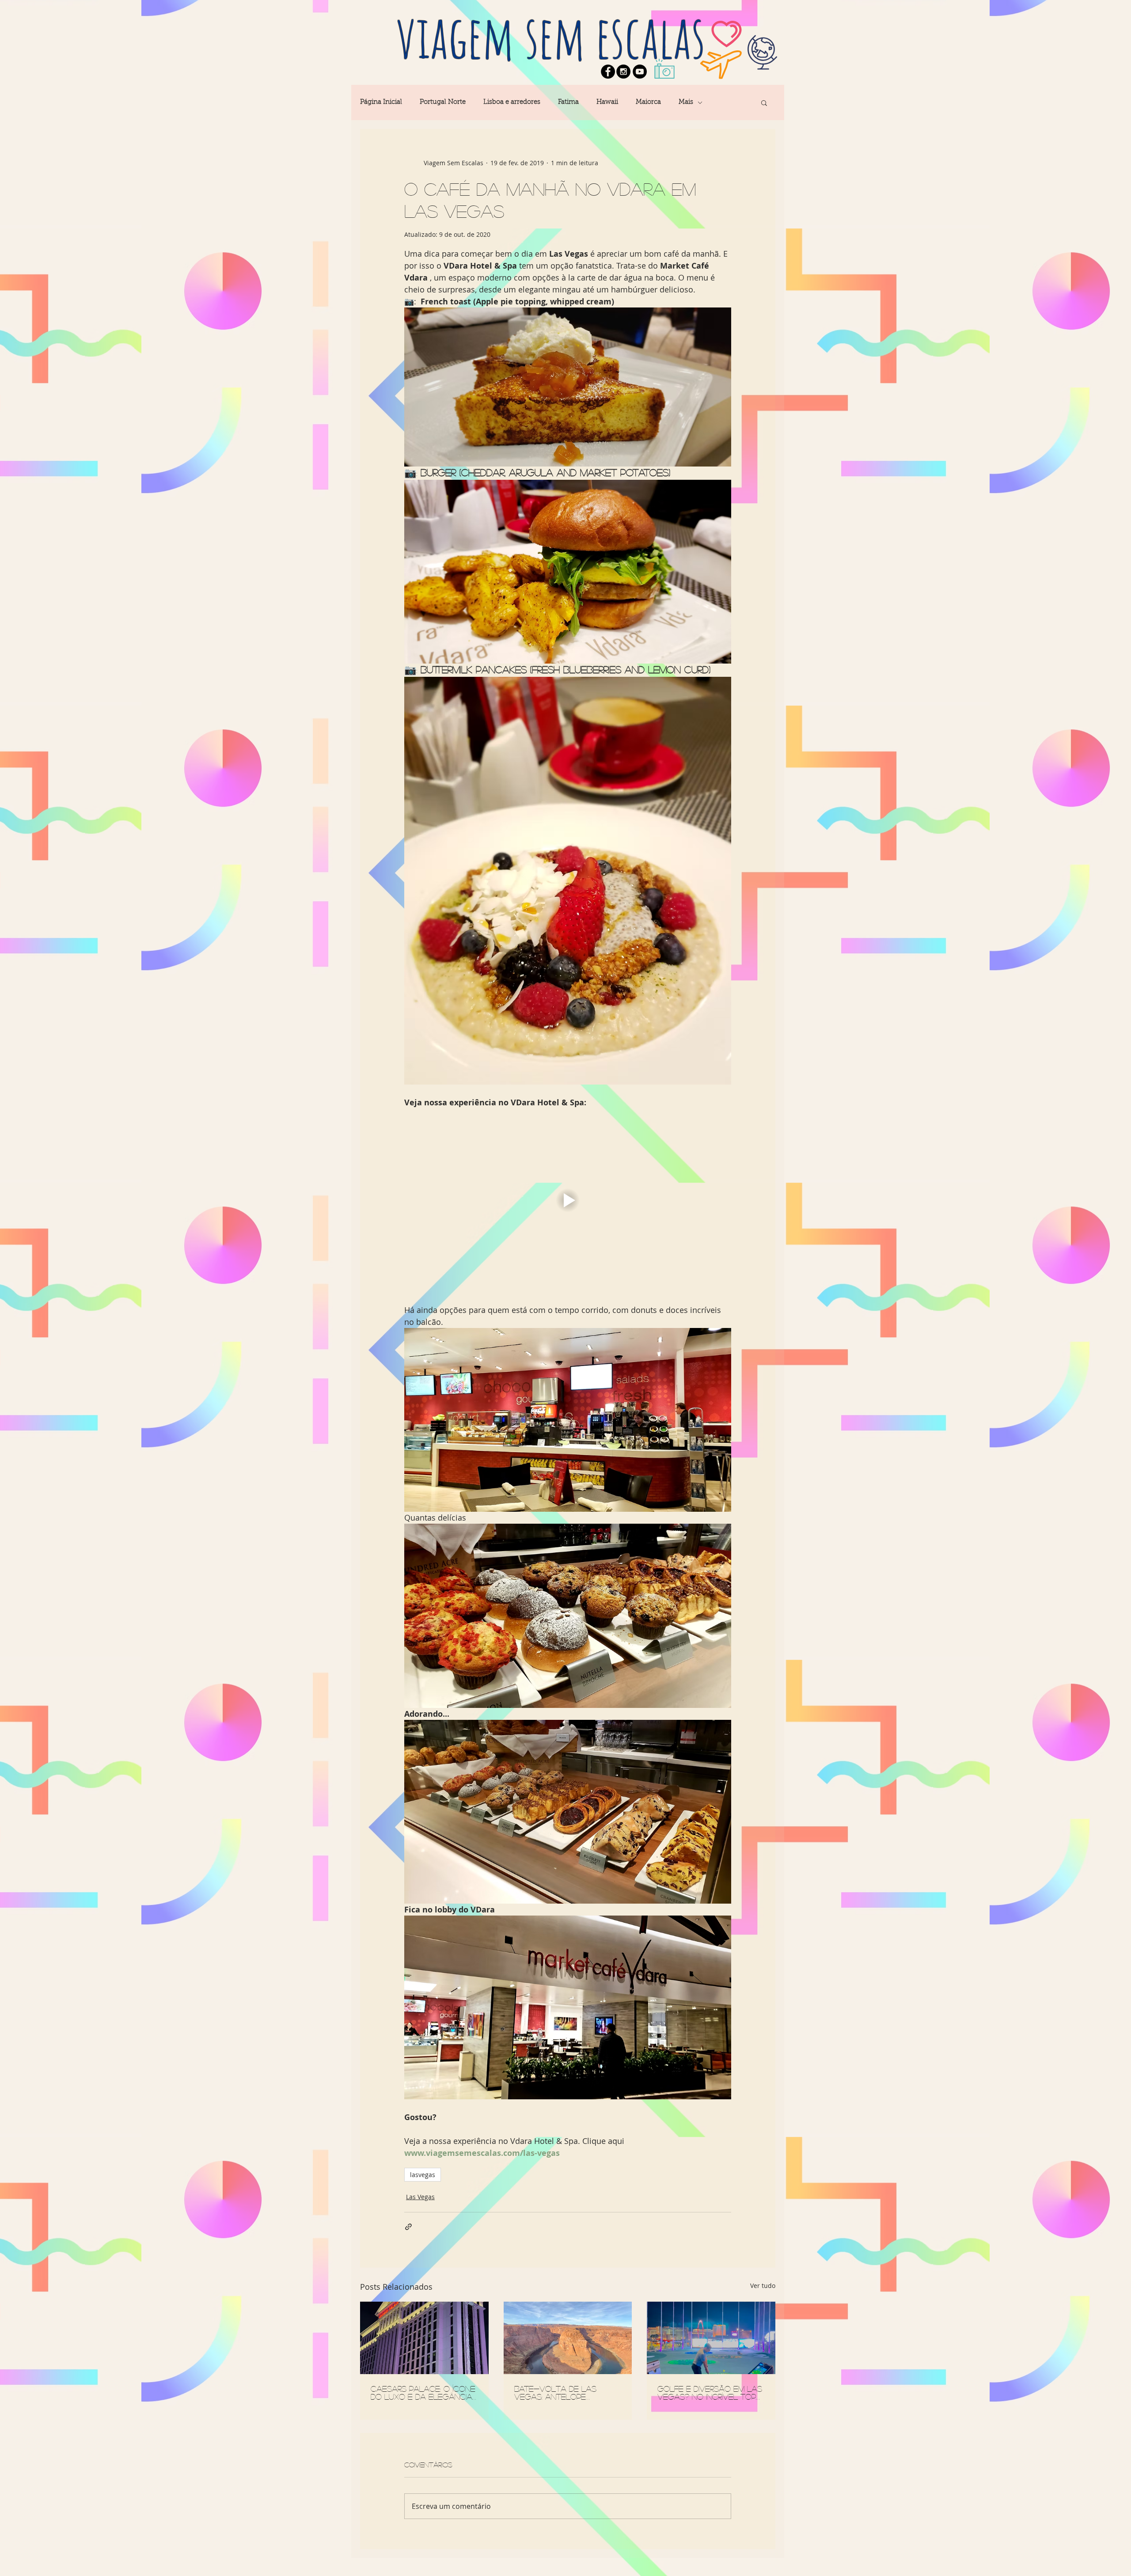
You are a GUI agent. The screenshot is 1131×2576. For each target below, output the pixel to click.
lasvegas (423, 2175)
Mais (686, 102)
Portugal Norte (443, 102)
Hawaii (607, 102)
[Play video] (568, 1200)
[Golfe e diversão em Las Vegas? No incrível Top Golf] (711, 2338)
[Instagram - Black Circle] (623, 72)
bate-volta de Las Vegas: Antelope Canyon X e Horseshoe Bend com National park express (565, 2393)
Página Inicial (381, 102)
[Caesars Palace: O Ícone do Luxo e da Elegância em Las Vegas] (424, 2338)
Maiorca (648, 102)
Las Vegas (420, 2197)
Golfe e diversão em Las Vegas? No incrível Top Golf (710, 2393)
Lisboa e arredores (512, 102)
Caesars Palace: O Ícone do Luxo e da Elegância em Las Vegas (423, 2393)
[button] (764, 102)
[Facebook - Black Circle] (608, 72)
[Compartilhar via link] (408, 2227)
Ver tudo (763, 2286)
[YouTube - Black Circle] (640, 72)
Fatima (568, 102)
